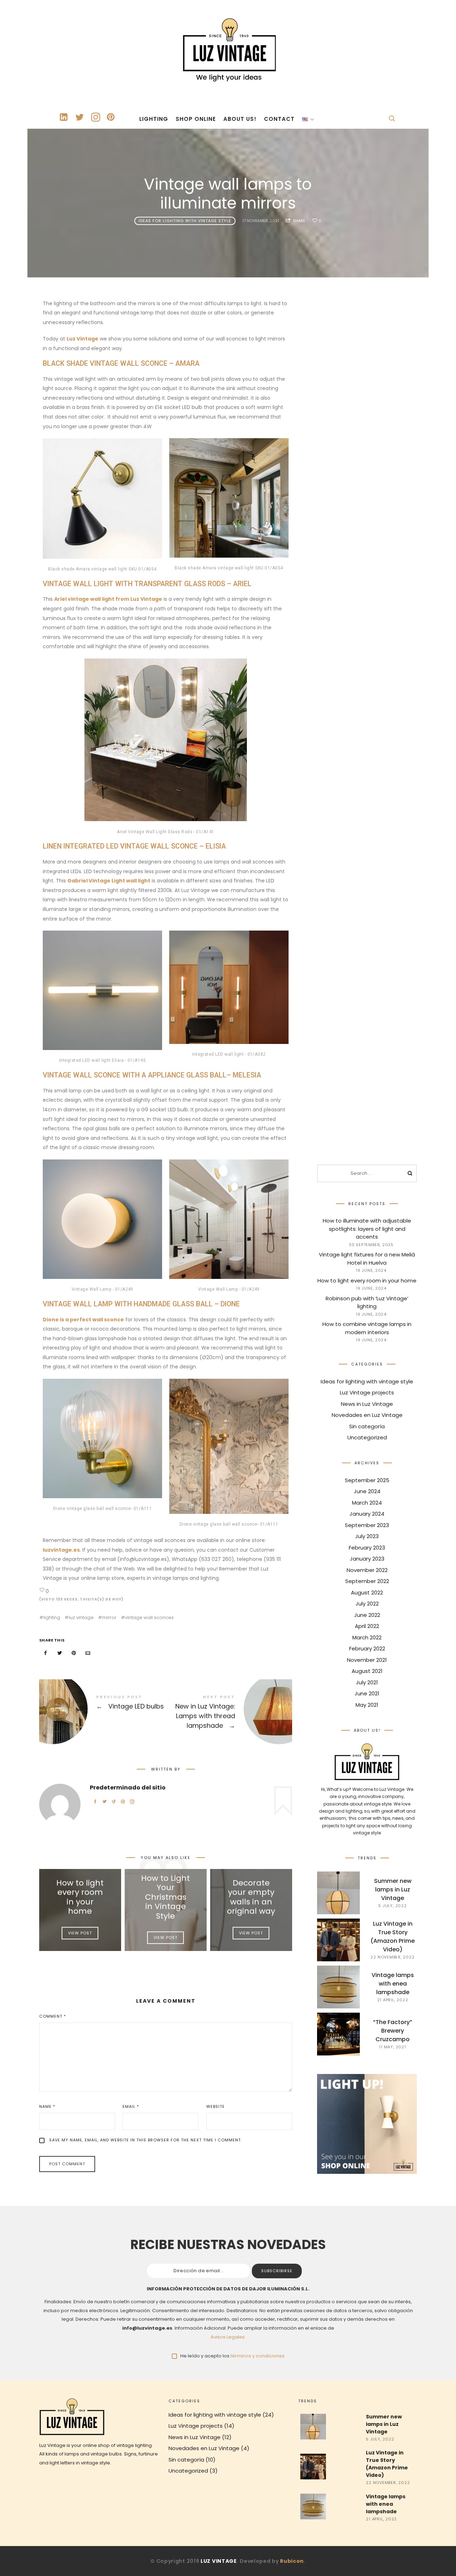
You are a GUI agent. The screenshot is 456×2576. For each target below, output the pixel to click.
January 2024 (367, 1514)
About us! (240, 119)
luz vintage (81, 1617)
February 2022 (367, 1648)
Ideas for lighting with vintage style (185, 221)
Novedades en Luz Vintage (367, 1415)
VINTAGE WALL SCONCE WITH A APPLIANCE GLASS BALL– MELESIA (152, 1075)
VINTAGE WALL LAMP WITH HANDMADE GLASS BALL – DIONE (141, 1304)
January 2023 (367, 1559)
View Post (80, 1933)
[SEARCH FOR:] (367, 1173)
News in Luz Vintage (367, 1404)
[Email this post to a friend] (88, 1653)
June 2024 (367, 1491)
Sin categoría (367, 1426)
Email (131, 2106)
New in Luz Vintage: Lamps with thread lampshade (229, 1713)
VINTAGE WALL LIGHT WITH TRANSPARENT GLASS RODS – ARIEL (147, 584)
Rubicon (292, 2561)
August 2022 (367, 1592)
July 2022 (367, 1604)
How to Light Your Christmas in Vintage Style (165, 1897)
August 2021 (367, 1671)
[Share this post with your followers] (60, 1653)
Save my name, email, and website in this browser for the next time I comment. (146, 2140)
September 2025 (367, 1480)
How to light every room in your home (80, 1897)
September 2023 (367, 1525)
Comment (53, 2016)
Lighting (154, 119)
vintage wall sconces (149, 1617)
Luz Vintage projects (367, 1392)
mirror (109, 1617)
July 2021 (367, 1682)
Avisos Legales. (228, 2337)
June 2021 (367, 1693)
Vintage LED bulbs (102, 1709)
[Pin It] (74, 1653)
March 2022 (367, 1637)
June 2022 (367, 1615)
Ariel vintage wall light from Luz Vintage (108, 599)
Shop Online (196, 119)
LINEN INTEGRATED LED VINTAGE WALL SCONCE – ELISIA (134, 846)
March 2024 (367, 1502)
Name (47, 2106)
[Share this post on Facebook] (46, 1653)
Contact (279, 119)
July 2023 (367, 1536)
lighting (52, 1617)
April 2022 (367, 1626)
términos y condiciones (258, 2356)
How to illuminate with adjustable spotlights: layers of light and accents (367, 1229)
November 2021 (367, 1660)
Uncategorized (367, 1437)
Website (216, 2106)
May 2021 (367, 1704)
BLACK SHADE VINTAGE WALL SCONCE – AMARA (121, 363)
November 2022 (367, 1570)
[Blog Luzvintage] (228, 48)
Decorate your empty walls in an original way (251, 1897)
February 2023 (367, 1547)
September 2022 (367, 1581)
